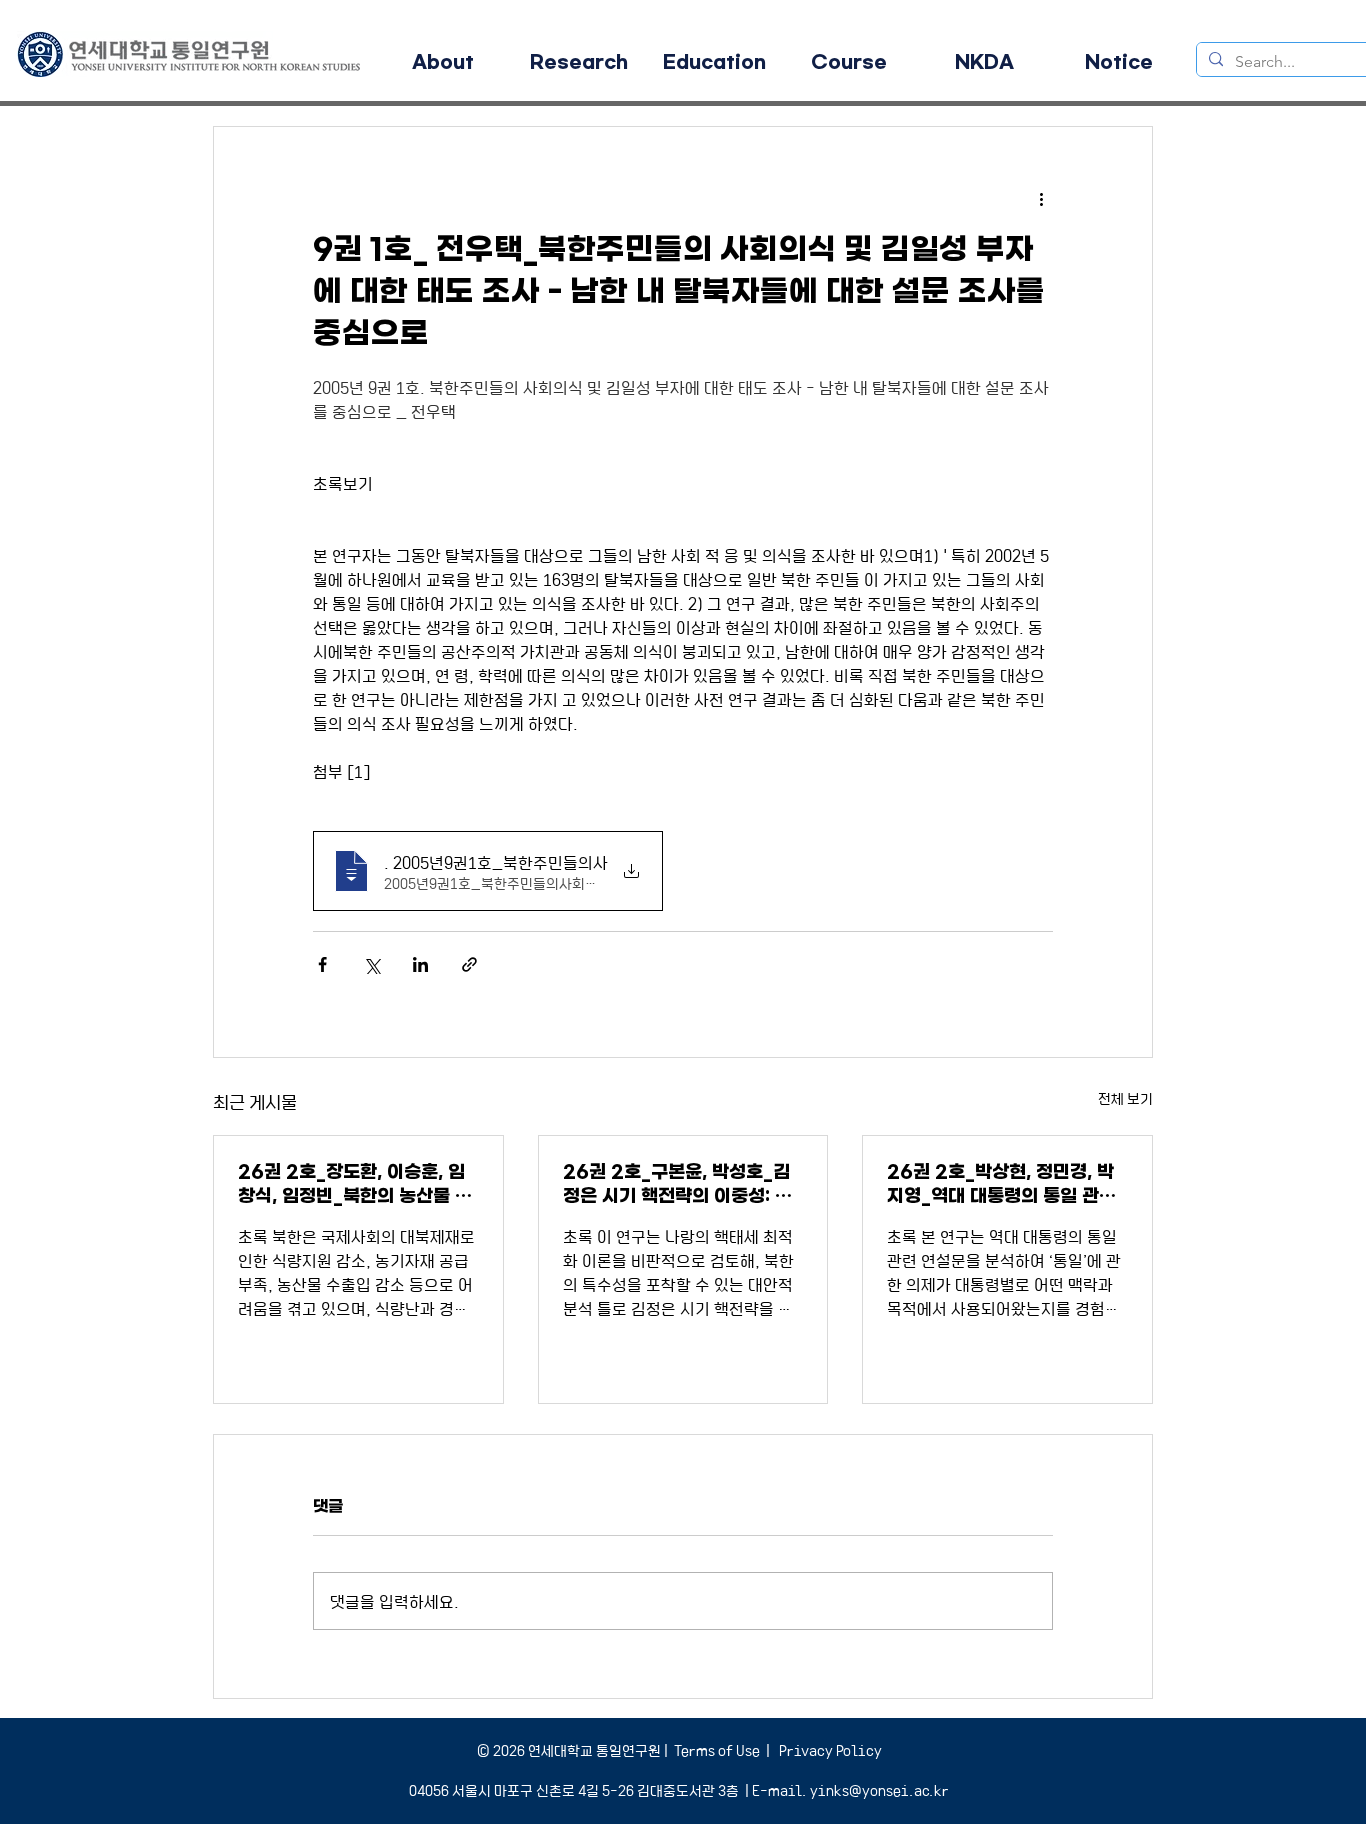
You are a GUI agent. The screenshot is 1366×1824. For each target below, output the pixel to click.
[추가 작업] (1041, 199)
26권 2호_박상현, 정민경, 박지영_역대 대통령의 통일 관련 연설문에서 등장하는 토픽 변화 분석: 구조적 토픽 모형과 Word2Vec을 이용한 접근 (1005, 1184)
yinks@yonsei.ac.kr (879, 1790)
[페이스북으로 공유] (322, 964)
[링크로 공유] (469, 964)
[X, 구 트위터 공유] (371, 964)
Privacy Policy (829, 1750)
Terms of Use (717, 1750)
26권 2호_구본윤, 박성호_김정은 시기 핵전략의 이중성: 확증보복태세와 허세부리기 (677, 1184)
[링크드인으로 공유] (420, 964)
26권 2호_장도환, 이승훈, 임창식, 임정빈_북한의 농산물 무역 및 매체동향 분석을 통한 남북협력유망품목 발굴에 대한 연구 (356, 1184)
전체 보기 (1125, 1098)
